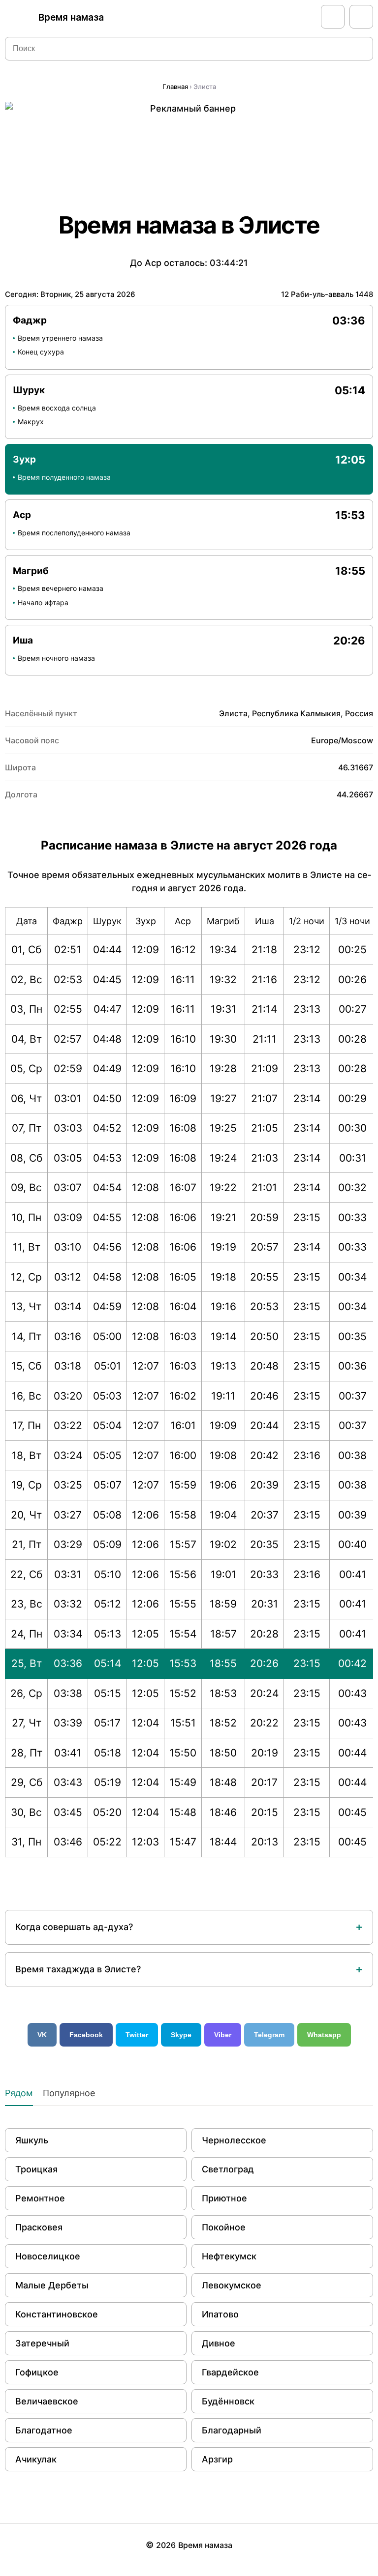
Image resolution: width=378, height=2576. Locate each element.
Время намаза (71, 17)
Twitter (137, 2035)
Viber (223, 2035)
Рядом (19, 2093)
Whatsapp (324, 2035)
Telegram (269, 2035)
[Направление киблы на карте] (333, 17)
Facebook (86, 2035)
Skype (181, 2035)
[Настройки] (361, 17)
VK (42, 2035)
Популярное (69, 2093)
